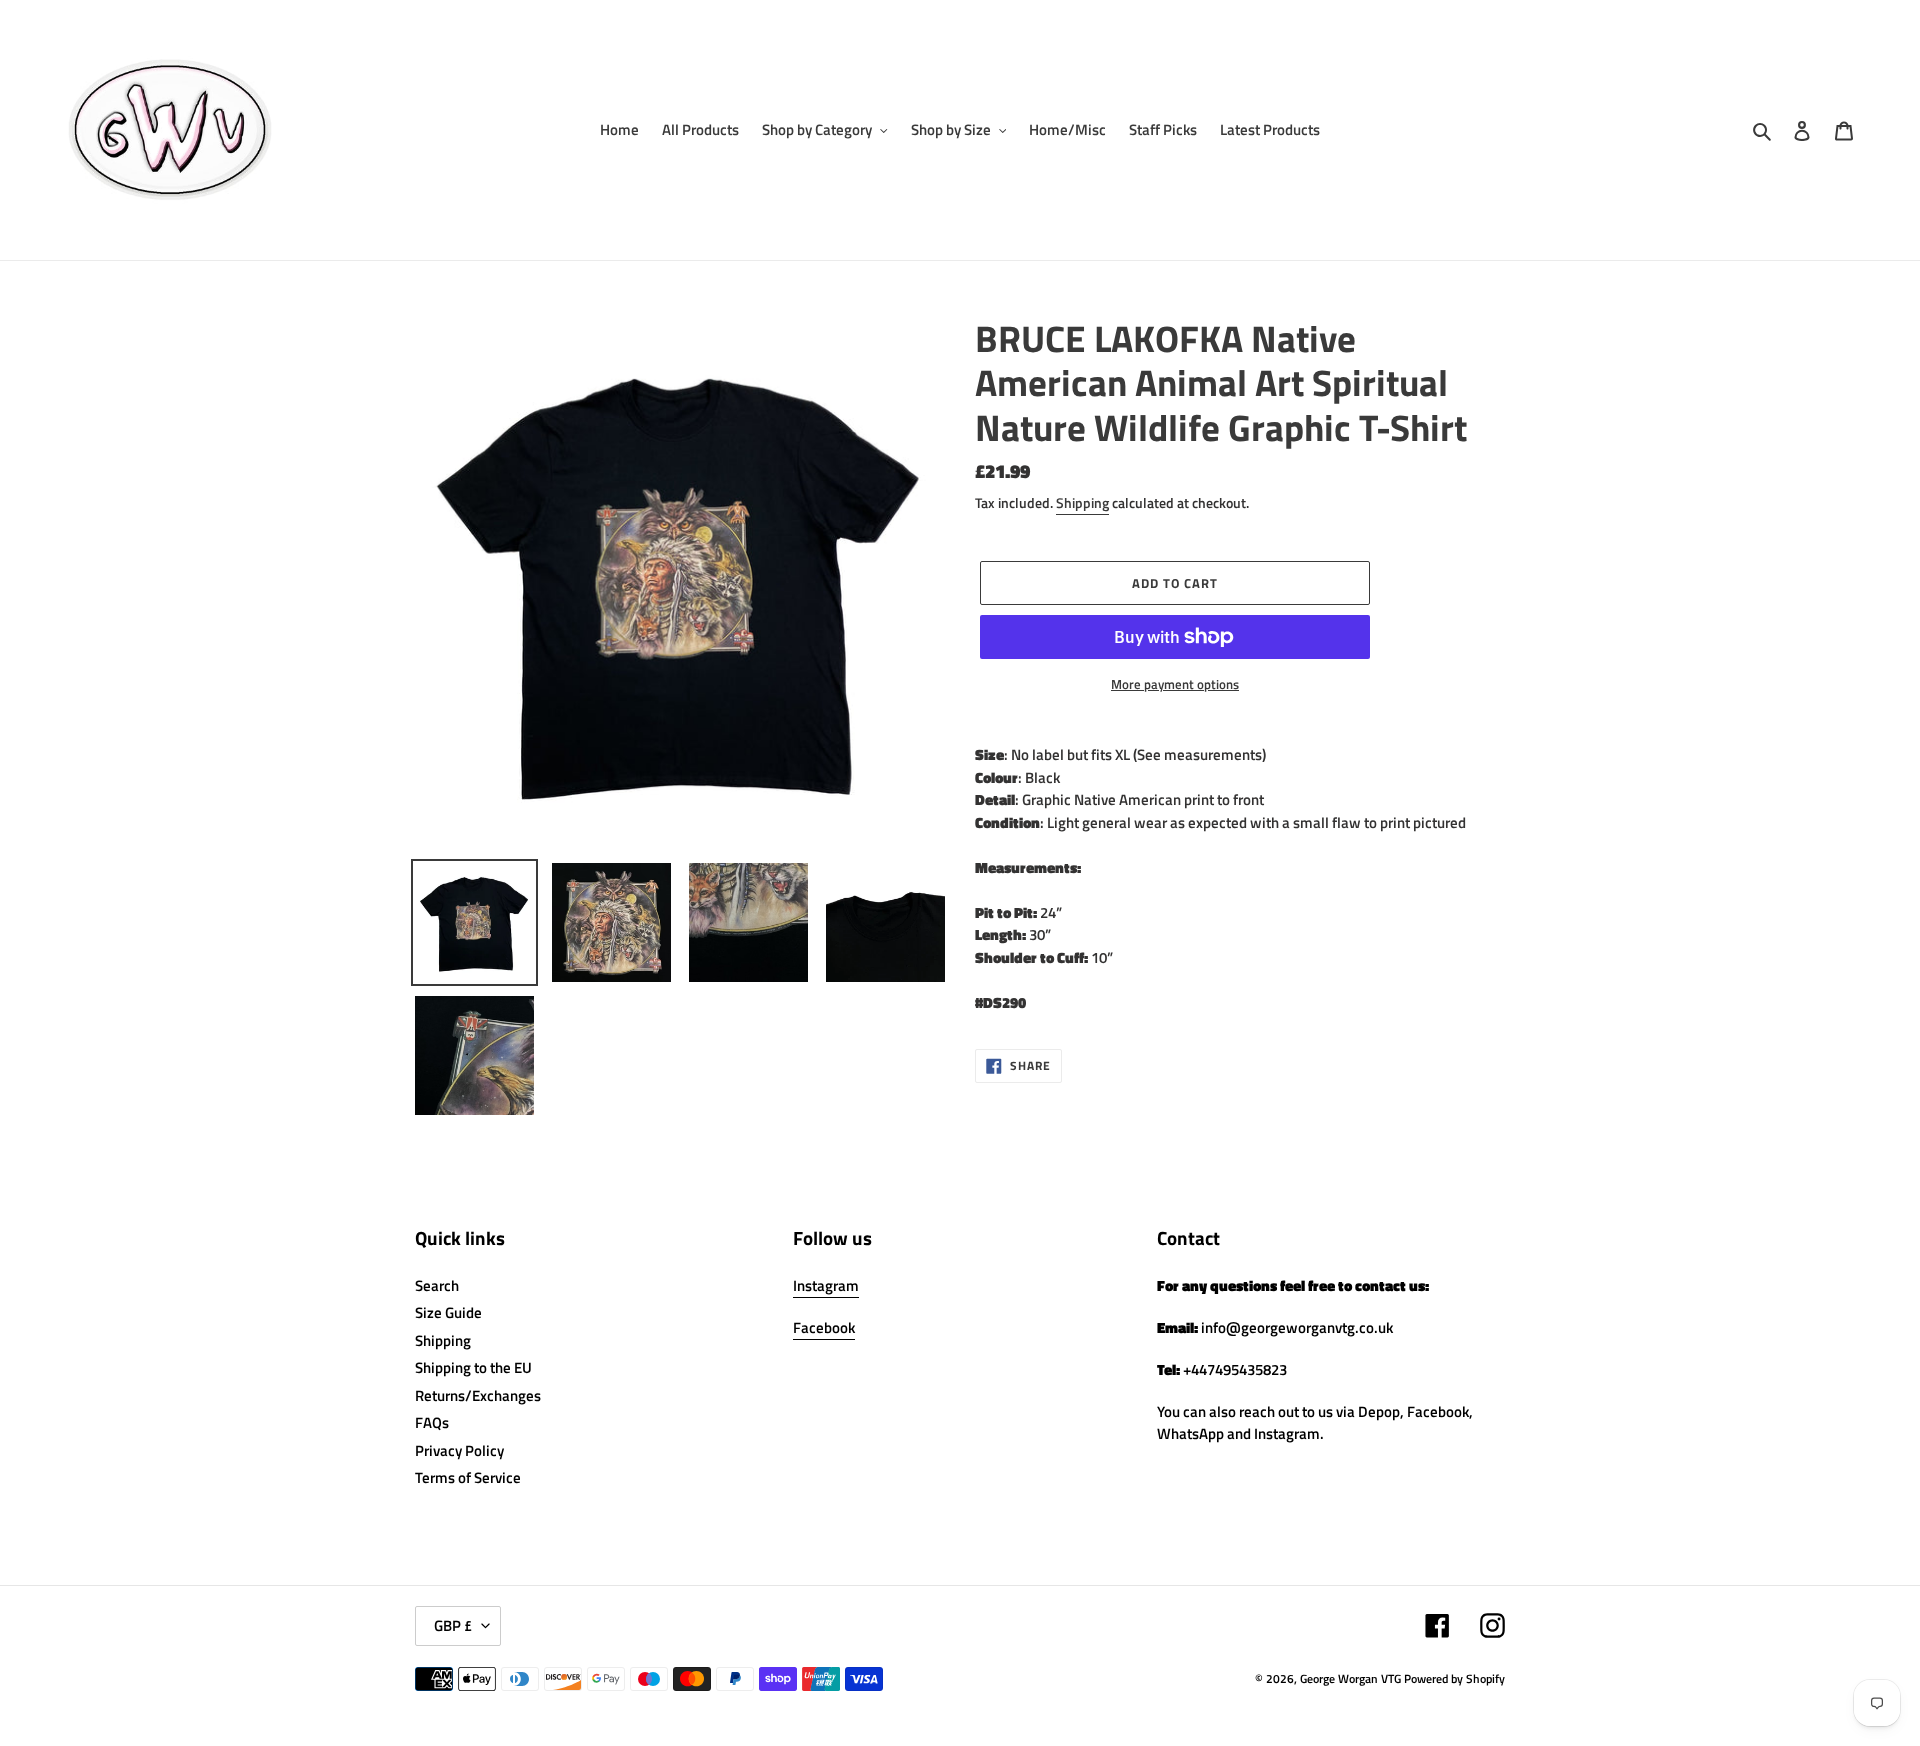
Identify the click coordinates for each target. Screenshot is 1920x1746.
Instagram (826, 1285)
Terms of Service (468, 1477)
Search (437, 1285)
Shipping (1082, 502)
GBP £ (453, 1625)
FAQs (432, 1422)
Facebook (824, 1327)
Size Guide (448, 1312)
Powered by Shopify (1454, 1678)
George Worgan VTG (1350, 1678)
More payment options (1175, 684)
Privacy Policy (459, 1450)
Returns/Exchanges (478, 1395)
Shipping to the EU (473, 1367)
